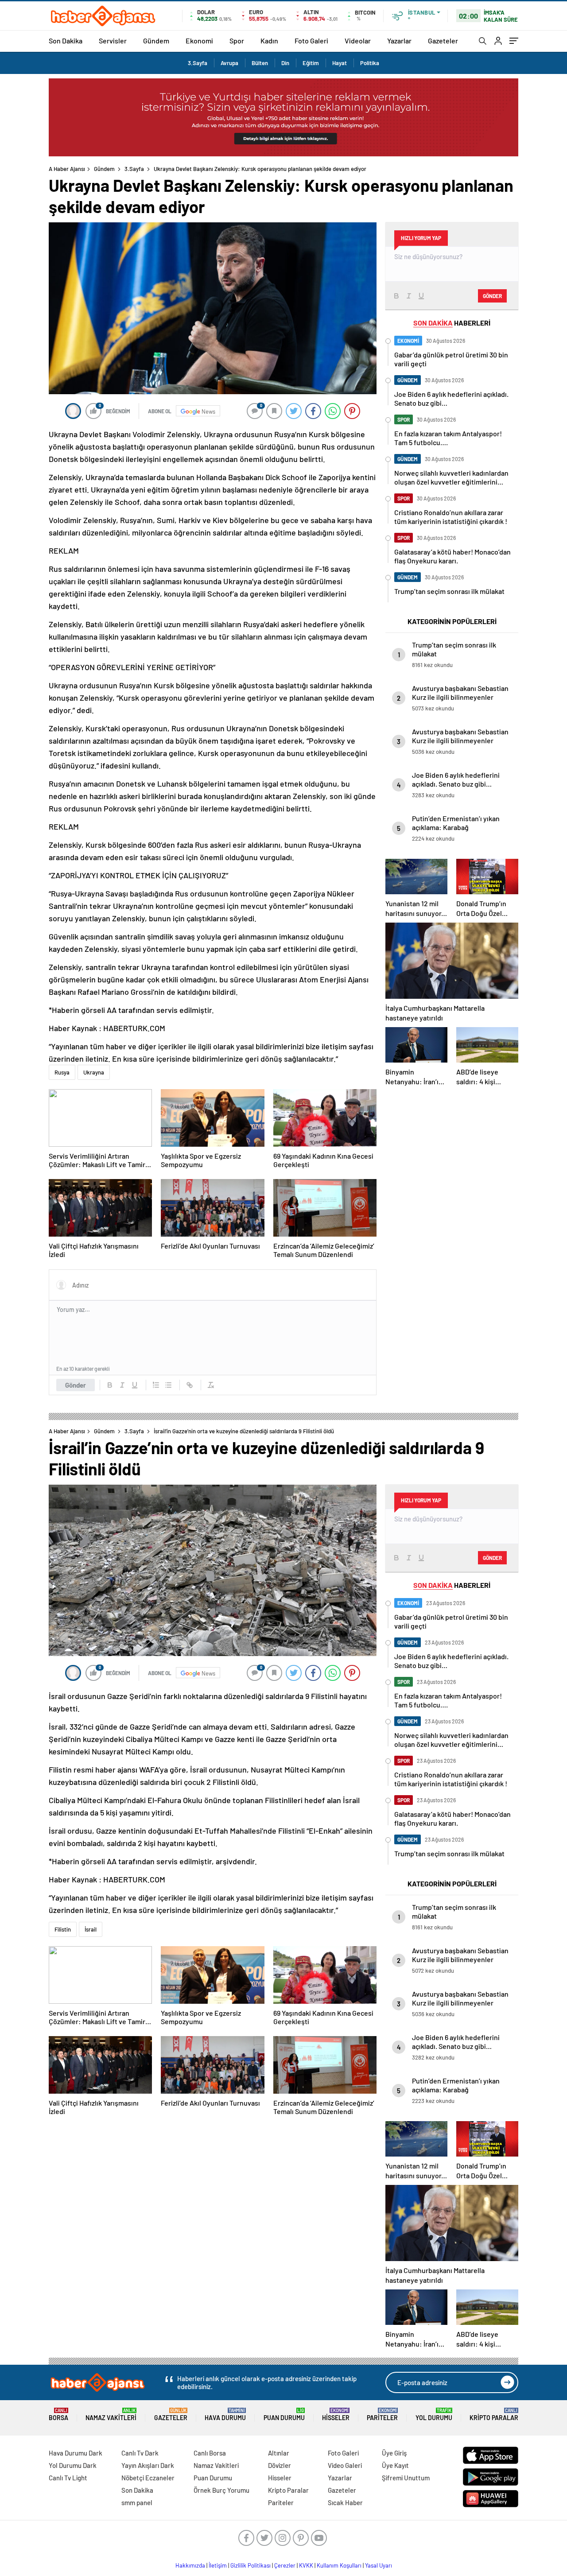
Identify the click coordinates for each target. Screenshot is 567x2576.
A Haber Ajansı (67, 169)
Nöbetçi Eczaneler (148, 2478)
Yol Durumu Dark (73, 2465)
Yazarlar (399, 41)
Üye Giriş (394, 2453)
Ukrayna (94, 1072)
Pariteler (382, 2415)
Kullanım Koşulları (339, 2565)
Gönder (76, 1385)
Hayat (340, 63)
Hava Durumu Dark (76, 2453)
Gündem (156, 41)
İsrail (91, 1929)
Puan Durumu (284, 2415)
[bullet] (168, 1385)
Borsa (58, 2415)
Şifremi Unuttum (406, 2478)
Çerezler (285, 2565)
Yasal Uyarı (379, 2565)
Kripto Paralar (494, 2415)
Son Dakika (66, 41)
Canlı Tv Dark (140, 2453)
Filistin (63, 1929)
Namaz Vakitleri (111, 2415)
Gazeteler (443, 41)
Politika (370, 63)
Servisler (113, 41)
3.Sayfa (198, 63)
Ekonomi (199, 41)
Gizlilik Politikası (250, 2565)
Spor (237, 41)
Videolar (358, 41)
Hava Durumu (225, 2415)
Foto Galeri (311, 41)
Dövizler (280, 2465)
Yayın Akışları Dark (148, 2465)
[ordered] (156, 1385)
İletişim (218, 2565)
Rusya (62, 1072)
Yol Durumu (434, 2415)
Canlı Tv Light (68, 2478)
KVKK (306, 2565)
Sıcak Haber (345, 2502)
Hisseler (336, 2415)
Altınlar (279, 2453)
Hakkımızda (190, 2565)
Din (285, 63)
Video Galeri (345, 2465)
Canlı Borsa (210, 2453)
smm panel (137, 2502)
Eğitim (311, 63)
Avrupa (229, 63)
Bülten (260, 63)
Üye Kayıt (395, 2465)
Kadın (269, 41)
